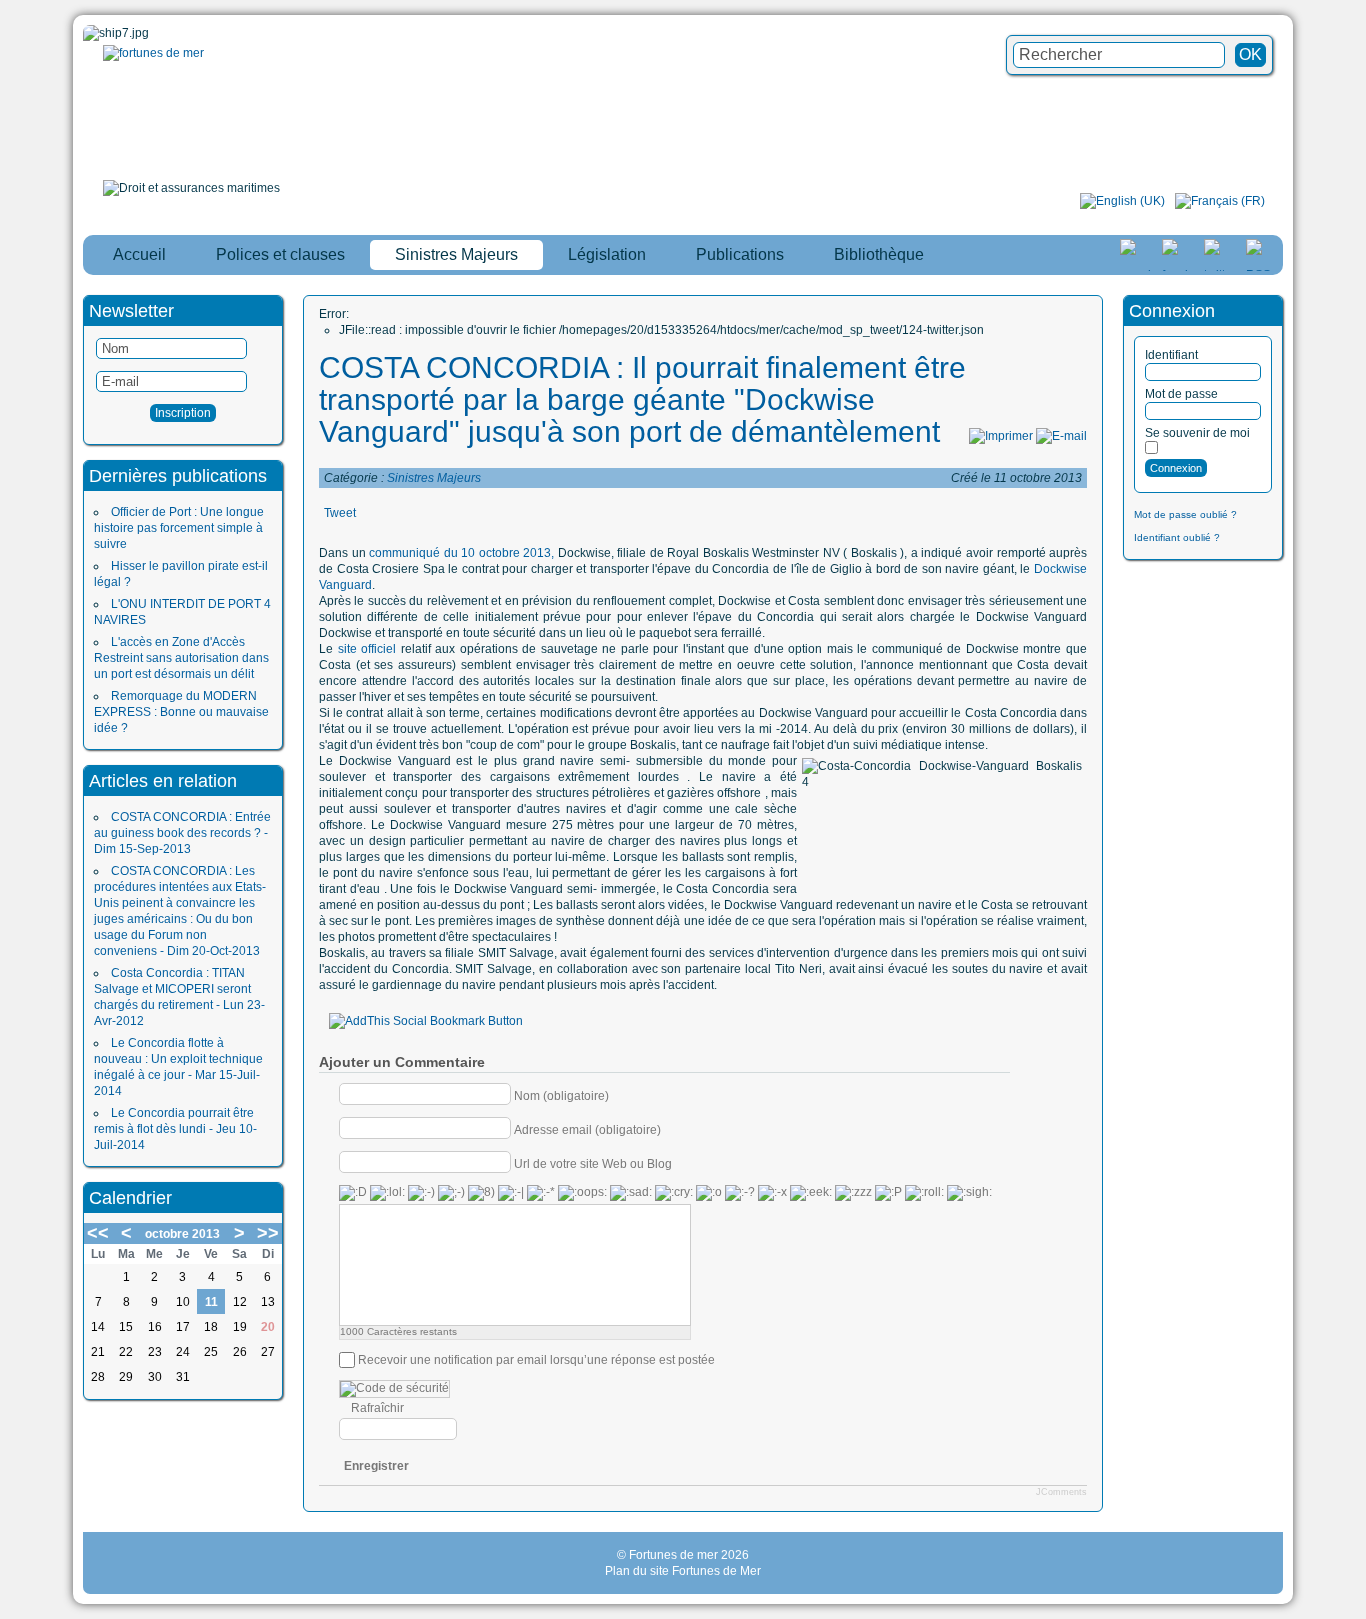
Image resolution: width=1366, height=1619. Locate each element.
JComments (1061, 1492)
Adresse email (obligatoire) (587, 1129)
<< (98, 1233)
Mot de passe (1181, 394)
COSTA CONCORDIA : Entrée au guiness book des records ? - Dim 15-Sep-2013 (182, 833)
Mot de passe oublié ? (1185, 514)
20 (268, 1327)
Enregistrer (376, 1466)
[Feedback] (1353, 779)
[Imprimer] (1001, 436)
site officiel (364, 649)
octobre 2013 (182, 1234)
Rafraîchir (377, 1408)
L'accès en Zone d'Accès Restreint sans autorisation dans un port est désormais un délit (181, 658)
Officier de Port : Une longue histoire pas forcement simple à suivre (179, 528)
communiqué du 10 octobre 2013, (461, 553)
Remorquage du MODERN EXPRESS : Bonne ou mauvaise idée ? (181, 712)
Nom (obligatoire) (561, 1095)
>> (268, 1233)
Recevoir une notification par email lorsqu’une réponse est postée (536, 1360)
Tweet (340, 513)
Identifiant (1171, 355)
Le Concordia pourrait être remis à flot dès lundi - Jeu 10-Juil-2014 (175, 1129)
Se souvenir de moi (1197, 433)
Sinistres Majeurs (434, 478)
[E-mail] (1061, 436)
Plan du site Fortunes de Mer (683, 1571)
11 (211, 1302)
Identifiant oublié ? (1177, 537)
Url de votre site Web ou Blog (593, 1163)
